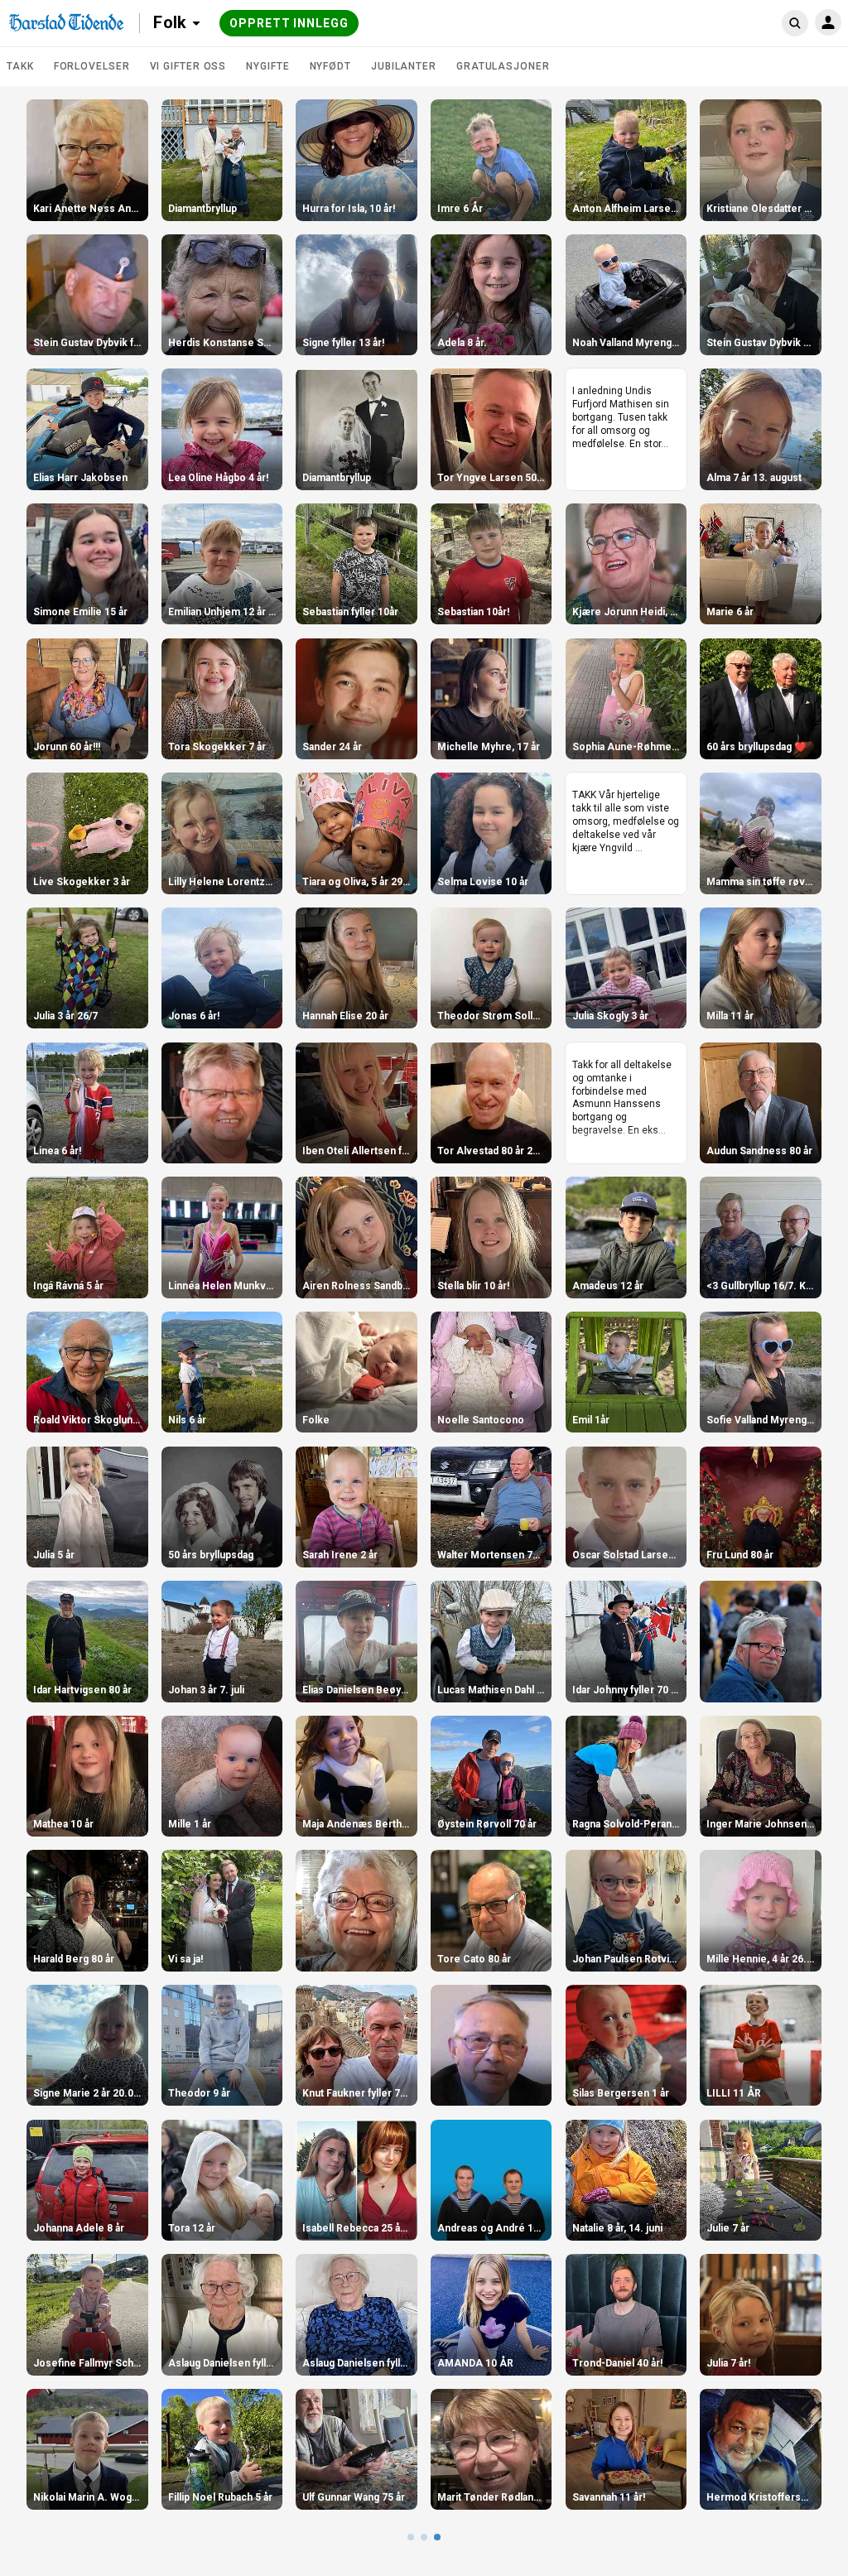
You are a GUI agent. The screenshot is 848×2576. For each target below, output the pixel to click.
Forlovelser (92, 66)
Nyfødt (330, 66)
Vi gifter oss (188, 66)
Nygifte (267, 66)
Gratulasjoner (503, 66)
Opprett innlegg (289, 23)
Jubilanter (404, 66)
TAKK (20, 66)
